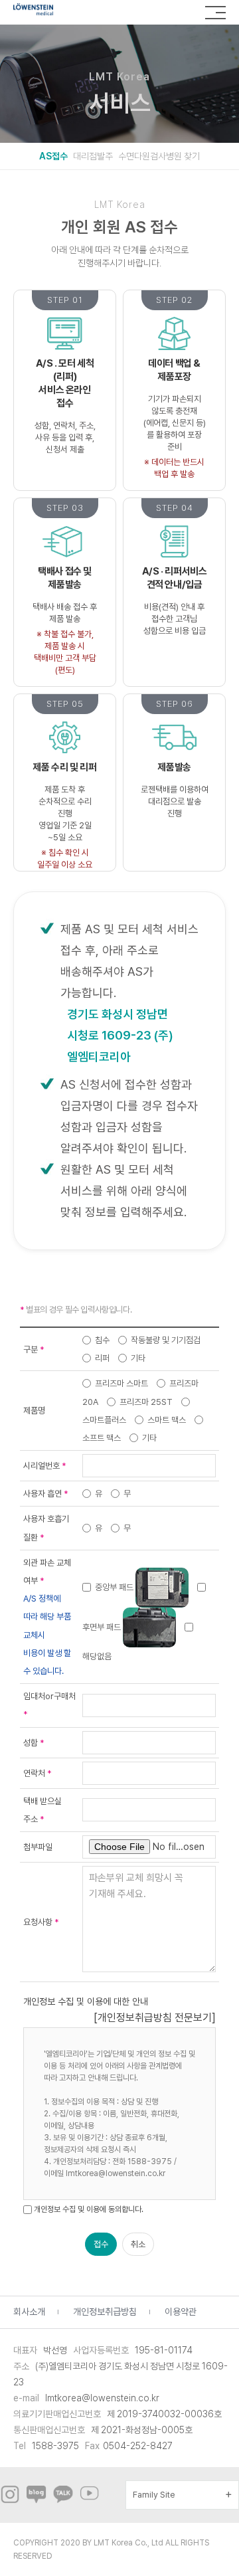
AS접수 (53, 156)
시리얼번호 (45, 1466)
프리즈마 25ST (145, 1402)
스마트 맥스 (166, 1420)
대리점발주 (93, 156)
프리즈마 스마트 (120, 1383)
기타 (137, 1358)
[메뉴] (215, 13)
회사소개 (29, 2312)
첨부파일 (38, 1847)
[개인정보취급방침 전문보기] (155, 2018)
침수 (101, 1340)
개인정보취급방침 (105, 2312)
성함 (34, 1743)
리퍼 (101, 1358)
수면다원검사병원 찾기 (159, 156)
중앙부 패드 (114, 1587)
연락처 (38, 1773)
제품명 (34, 1411)
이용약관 (181, 2312)
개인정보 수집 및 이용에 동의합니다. (89, 2209)
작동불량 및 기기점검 (165, 1340)
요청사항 (41, 1922)
